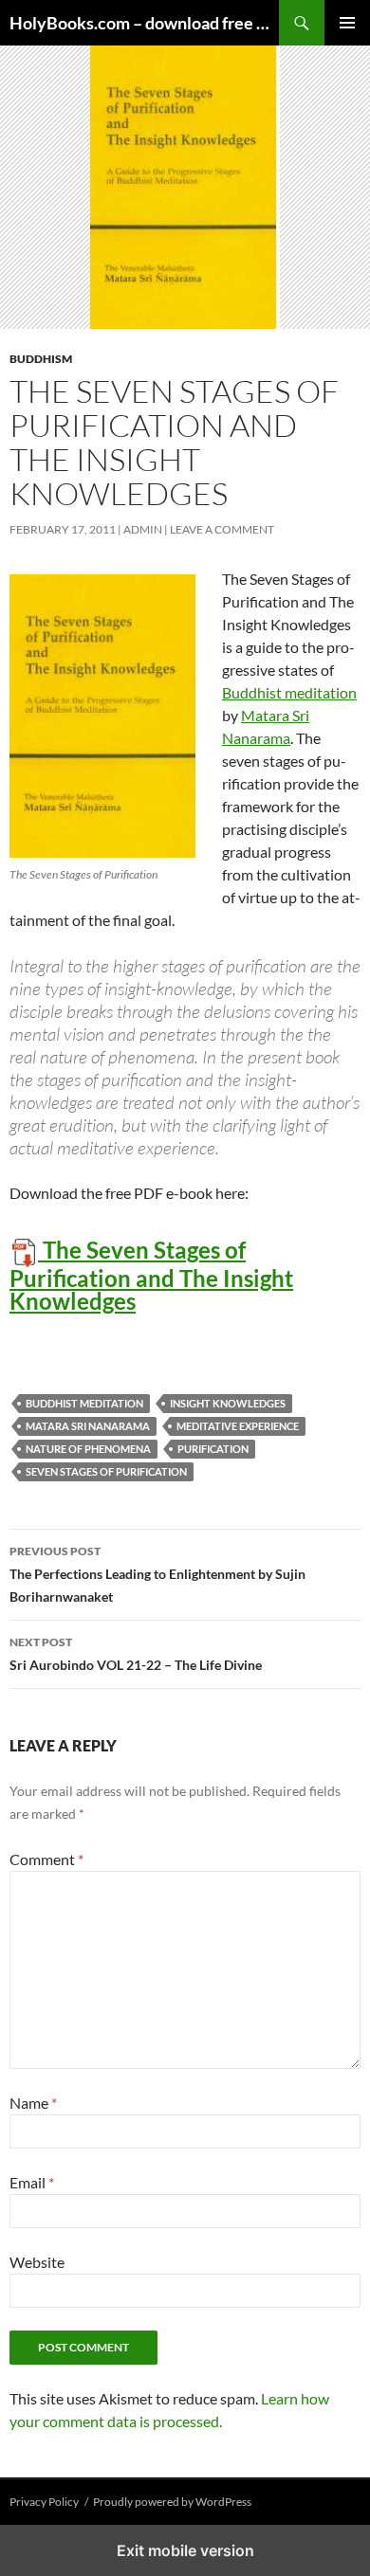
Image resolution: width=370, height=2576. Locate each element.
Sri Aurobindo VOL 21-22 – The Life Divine (136, 1654)
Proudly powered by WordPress (172, 2502)
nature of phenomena (88, 1449)
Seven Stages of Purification (106, 1471)
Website (37, 2262)
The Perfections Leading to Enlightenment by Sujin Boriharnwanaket (157, 1574)
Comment (46, 1859)
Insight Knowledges (228, 1403)
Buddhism (41, 359)
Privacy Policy (44, 2502)
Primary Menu (347, 23)
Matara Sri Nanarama (88, 1426)
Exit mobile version (185, 2550)
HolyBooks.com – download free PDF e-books (144, 23)
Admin (143, 529)
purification (213, 1449)
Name (33, 2103)
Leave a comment (222, 529)
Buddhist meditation (289, 692)
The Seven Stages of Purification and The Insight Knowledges (151, 1275)
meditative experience (238, 1426)
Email (32, 2182)
